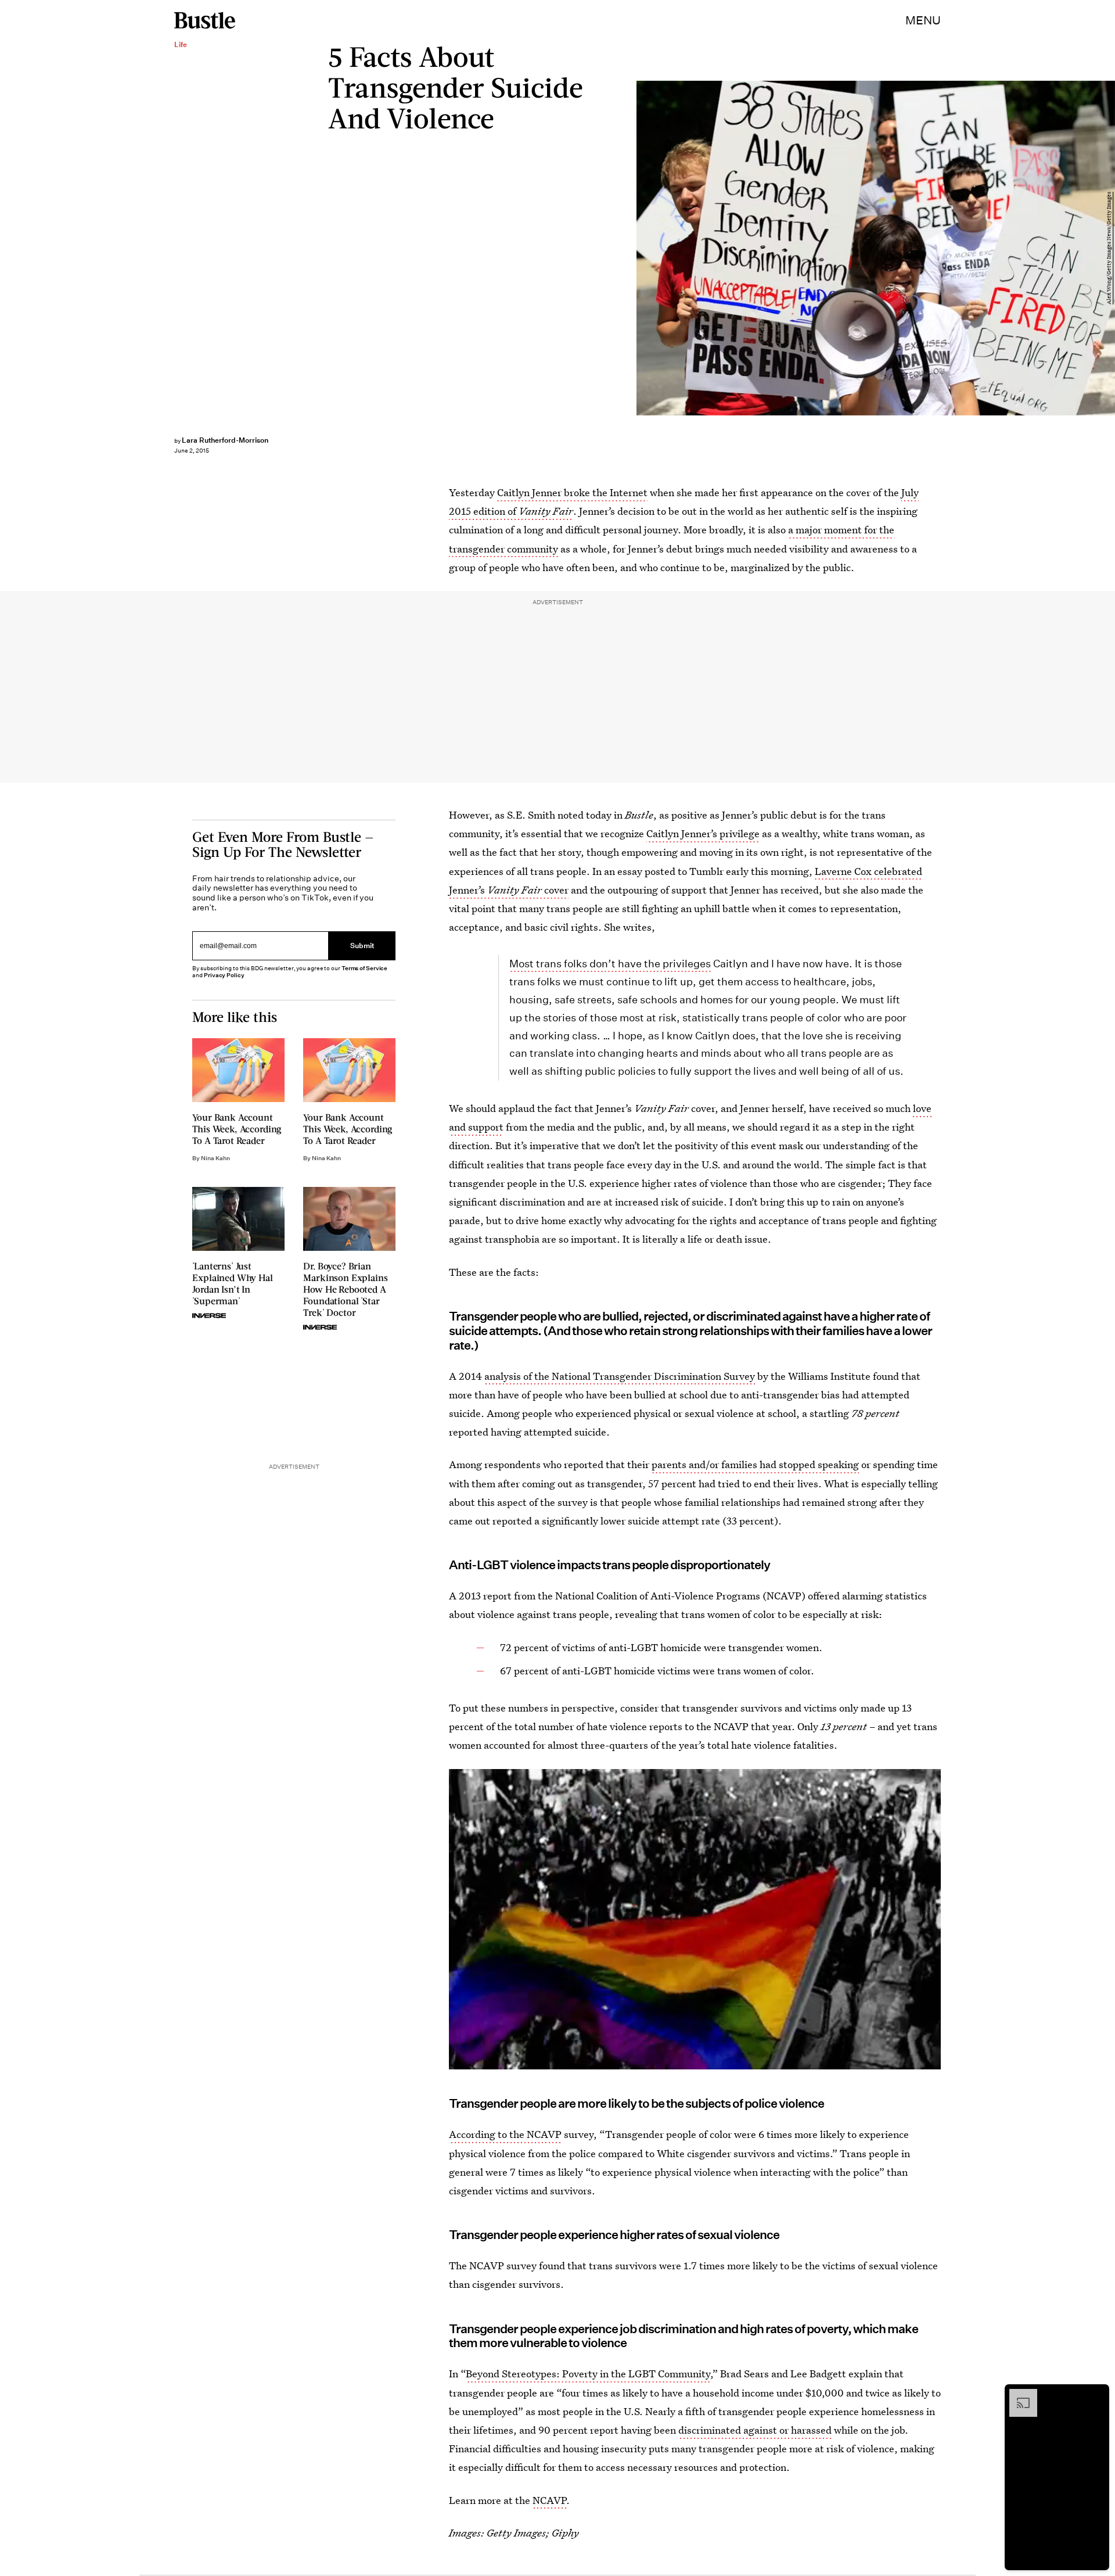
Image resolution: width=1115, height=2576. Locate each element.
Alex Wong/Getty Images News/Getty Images (1109, 248)
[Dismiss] (1096, 2395)
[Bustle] (205, 20)
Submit (362, 946)
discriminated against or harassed (755, 2430)
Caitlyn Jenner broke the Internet (572, 492)
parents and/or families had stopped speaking (755, 1464)
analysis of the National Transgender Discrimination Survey (620, 1376)
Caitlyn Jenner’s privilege (703, 833)
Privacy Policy (224, 975)
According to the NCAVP (505, 2134)
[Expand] (1017, 2395)
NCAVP (549, 2500)
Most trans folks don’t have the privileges (610, 964)
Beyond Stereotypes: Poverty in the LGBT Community (588, 2374)
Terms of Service (364, 968)
